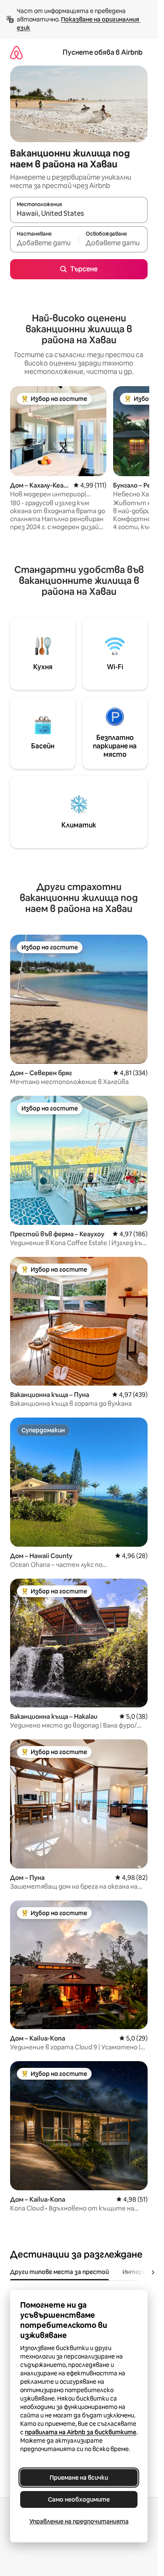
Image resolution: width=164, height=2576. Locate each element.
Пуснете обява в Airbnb (103, 52)
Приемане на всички (79, 2478)
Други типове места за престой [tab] (60, 2272)
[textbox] (44, 243)
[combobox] (79, 214)
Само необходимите (79, 2499)
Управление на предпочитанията (79, 2521)
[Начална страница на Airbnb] (16, 52)
